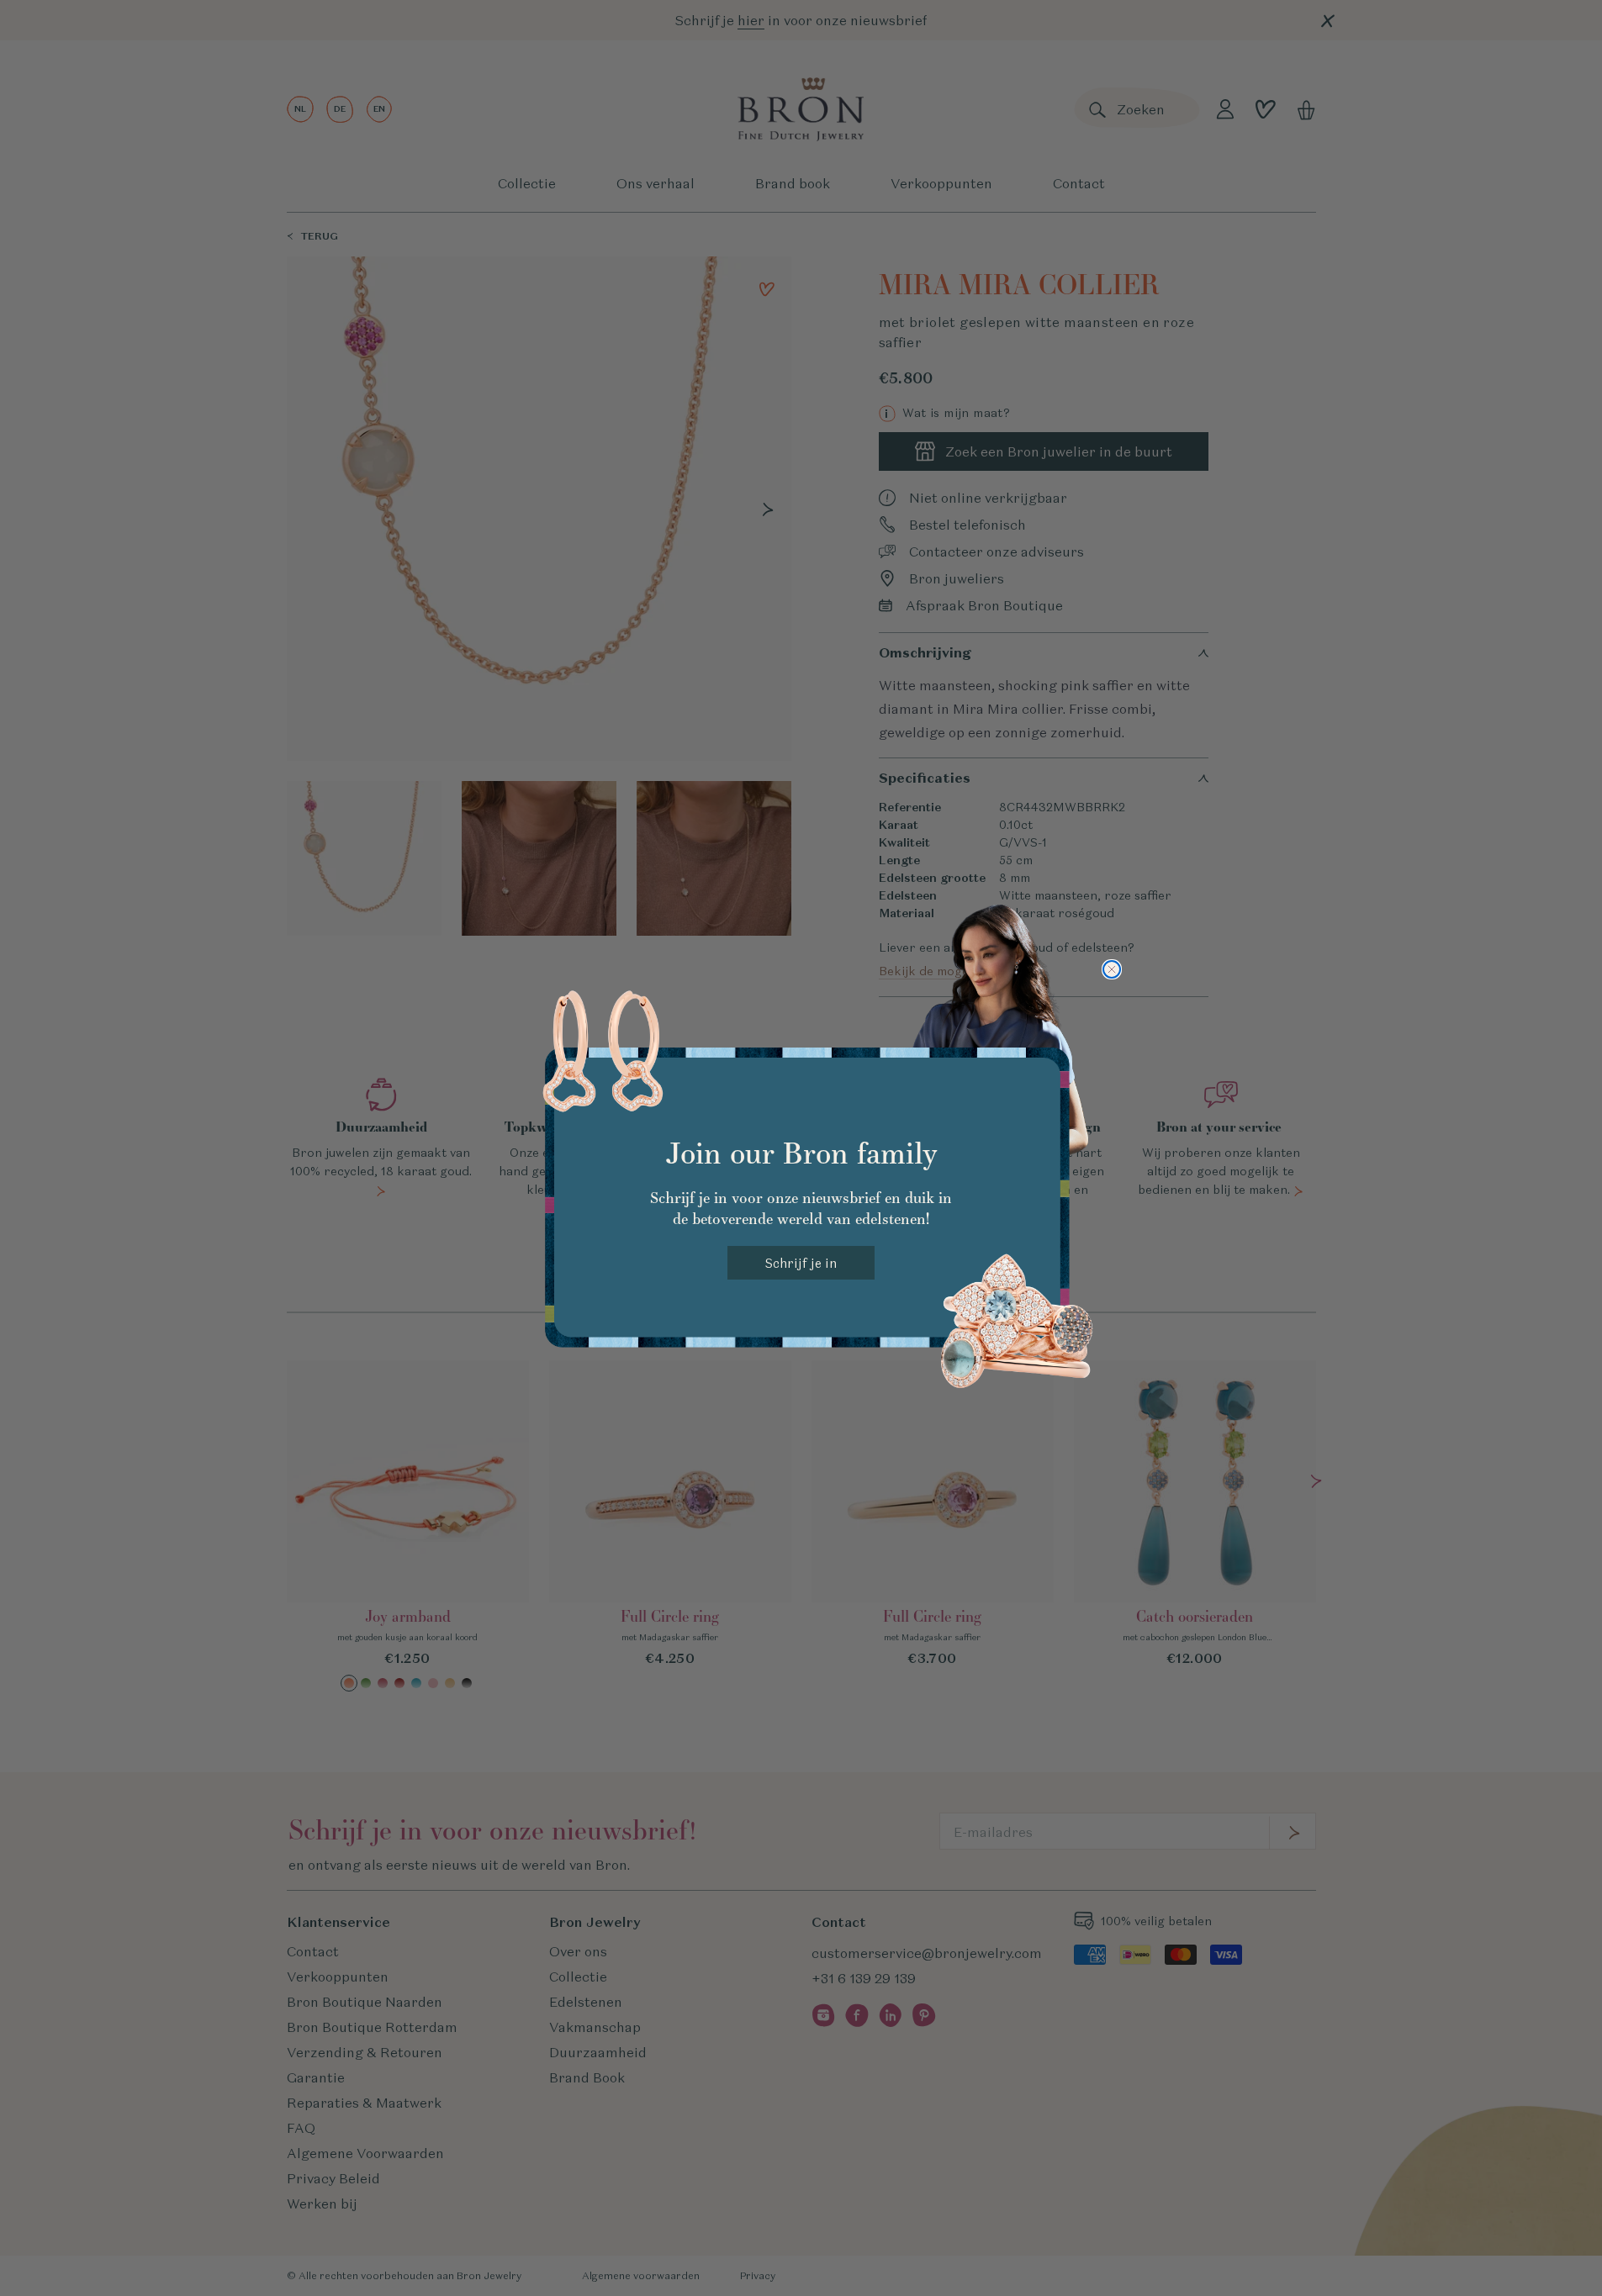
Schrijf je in (801, 1263)
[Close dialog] (1112, 969)
